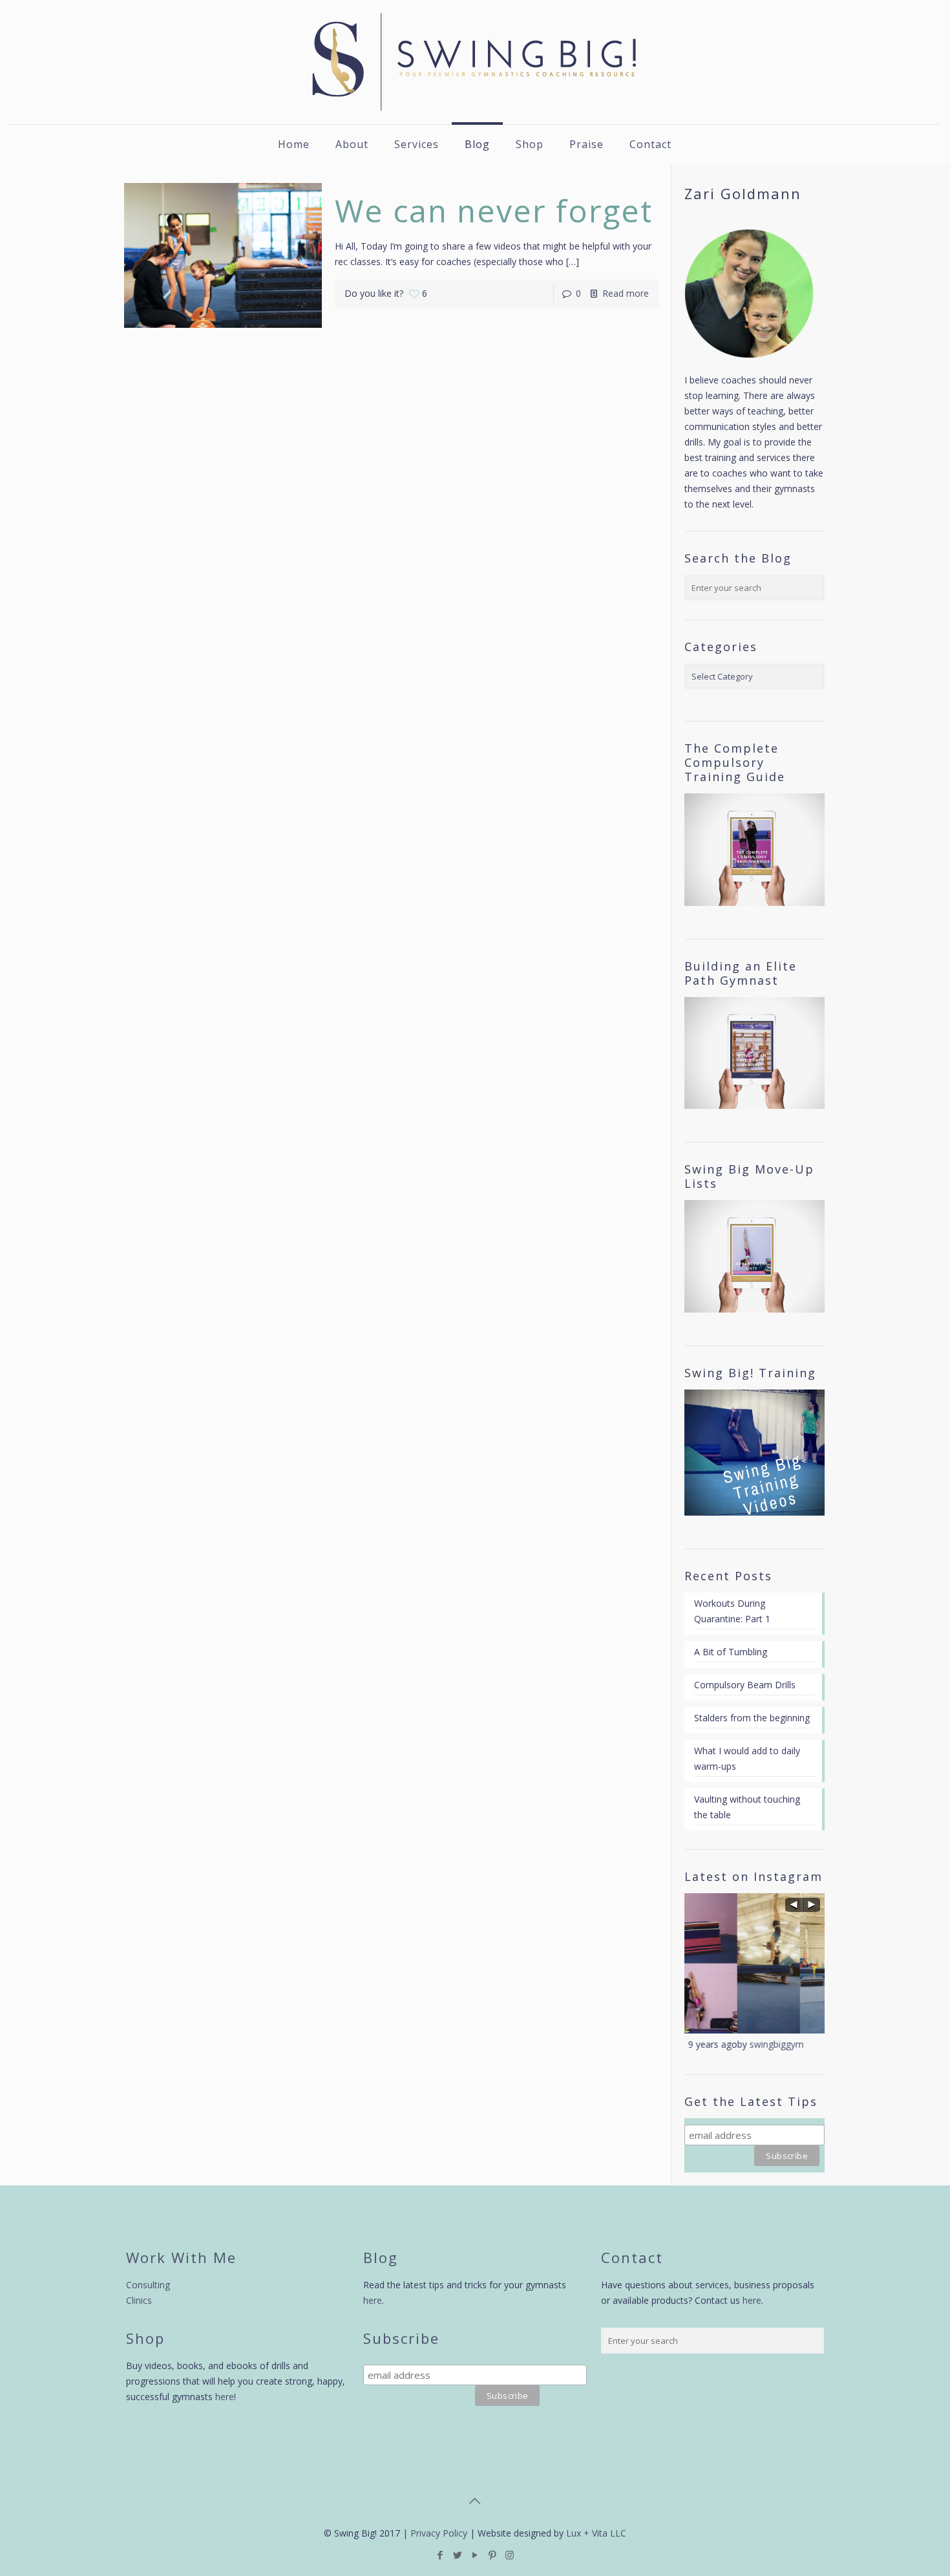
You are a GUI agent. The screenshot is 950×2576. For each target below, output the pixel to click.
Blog (381, 2257)
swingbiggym (724, 2044)
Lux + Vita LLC (596, 2533)
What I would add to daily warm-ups (747, 1758)
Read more (626, 293)
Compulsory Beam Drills (745, 1685)
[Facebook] (440, 2555)
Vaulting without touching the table (747, 1807)
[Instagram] (510, 2555)
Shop (145, 2338)
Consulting (148, 2285)
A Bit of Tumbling (731, 1652)
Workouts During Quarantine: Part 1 (732, 1611)
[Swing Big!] (475, 62)
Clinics (139, 2300)
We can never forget (494, 210)
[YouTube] (475, 2555)
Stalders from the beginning (752, 1718)
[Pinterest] (492, 2555)
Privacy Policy (439, 2533)
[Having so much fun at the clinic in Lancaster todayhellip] (755, 1963)
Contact (632, 2257)
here (225, 2397)
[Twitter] (457, 2555)
